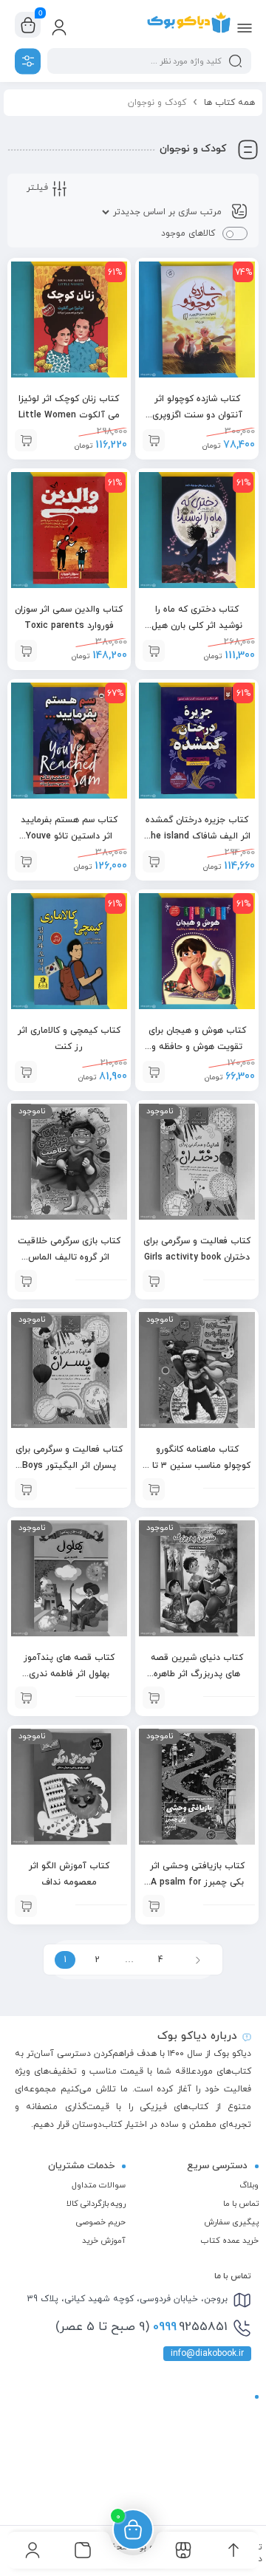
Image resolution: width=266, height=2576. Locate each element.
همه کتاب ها (229, 103)
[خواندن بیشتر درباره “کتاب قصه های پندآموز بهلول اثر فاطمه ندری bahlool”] (26, 1698)
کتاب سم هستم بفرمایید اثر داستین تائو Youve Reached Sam (69, 836)
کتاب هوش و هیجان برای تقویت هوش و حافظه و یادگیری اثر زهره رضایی (197, 1047)
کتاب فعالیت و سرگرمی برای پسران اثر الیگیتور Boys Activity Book (69, 1466)
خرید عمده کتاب (230, 2241)
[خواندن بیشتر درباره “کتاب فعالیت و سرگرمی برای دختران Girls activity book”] (154, 1281)
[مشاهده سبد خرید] (28, 25)
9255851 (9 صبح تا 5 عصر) (141, 2327)
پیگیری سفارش (231, 2222)
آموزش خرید (104, 2241)
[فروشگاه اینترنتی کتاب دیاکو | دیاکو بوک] (189, 24)
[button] (26, 440)
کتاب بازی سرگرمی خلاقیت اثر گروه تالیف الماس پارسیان (69, 1257)
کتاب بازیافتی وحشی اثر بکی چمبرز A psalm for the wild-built (197, 1882)
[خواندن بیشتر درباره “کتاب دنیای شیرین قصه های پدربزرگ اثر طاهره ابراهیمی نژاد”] (154, 1698)
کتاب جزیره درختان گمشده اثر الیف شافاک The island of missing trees (197, 836)
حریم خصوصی (101, 2222)
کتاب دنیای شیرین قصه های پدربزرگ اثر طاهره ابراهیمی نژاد (197, 1674)
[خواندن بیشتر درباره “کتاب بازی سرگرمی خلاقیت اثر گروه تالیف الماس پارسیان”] (26, 1281)
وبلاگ (249, 2185)
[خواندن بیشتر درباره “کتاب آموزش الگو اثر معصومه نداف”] (26, 1906)
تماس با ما (241, 2204)
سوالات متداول (99, 2185)
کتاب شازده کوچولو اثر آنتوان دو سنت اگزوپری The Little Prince (197, 415)
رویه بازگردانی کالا (96, 2204)
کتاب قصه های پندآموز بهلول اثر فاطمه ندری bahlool (69, 1674)
